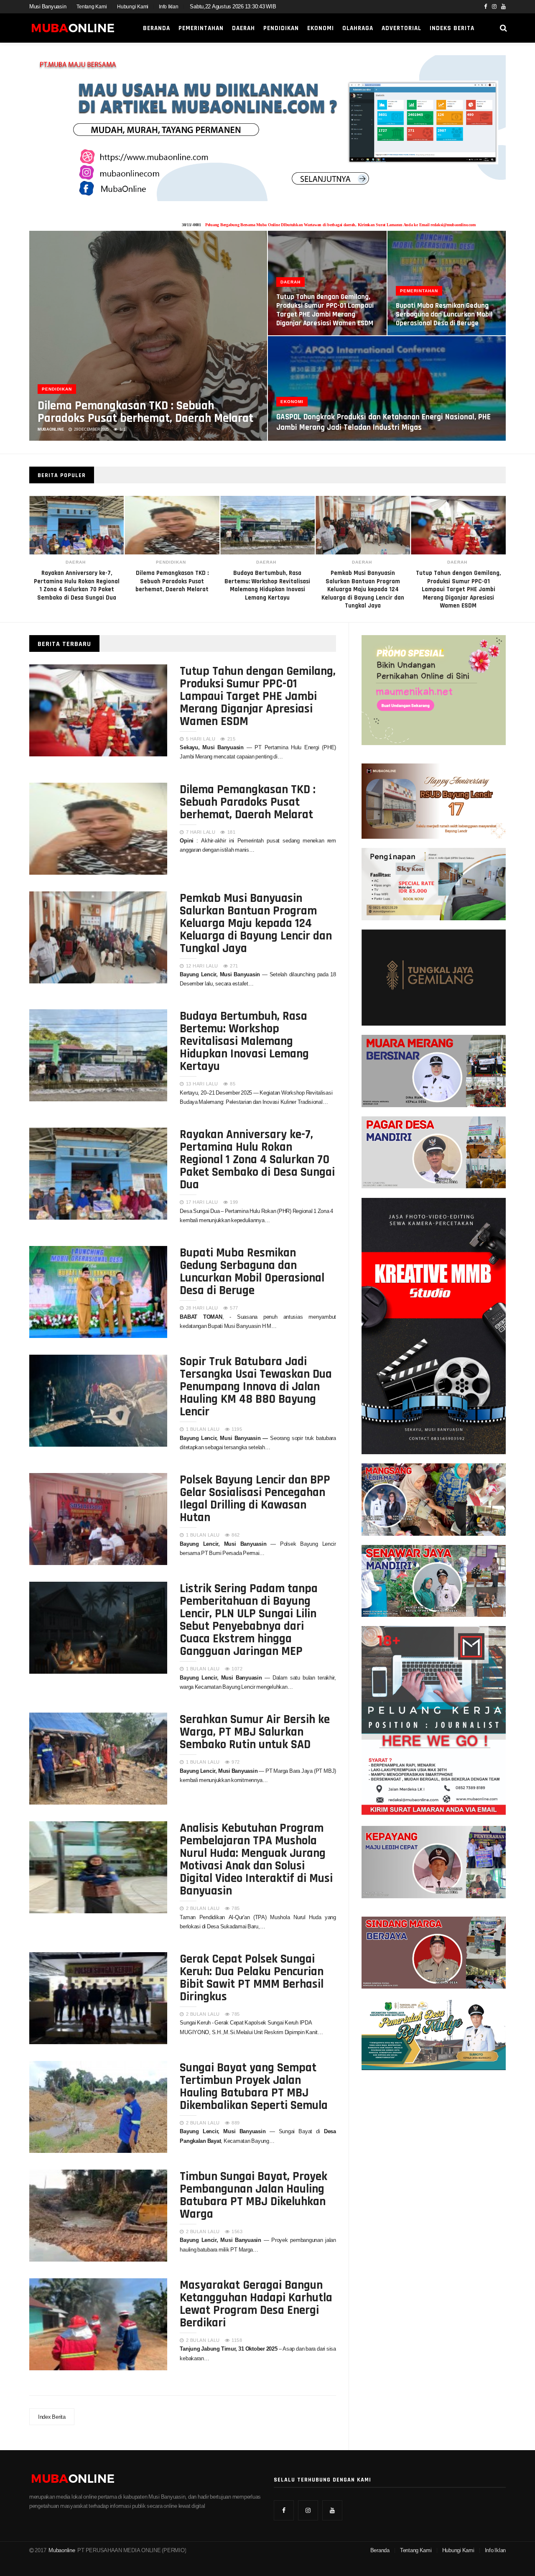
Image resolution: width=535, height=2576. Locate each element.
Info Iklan (168, 7)
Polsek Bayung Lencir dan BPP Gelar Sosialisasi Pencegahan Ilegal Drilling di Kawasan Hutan (255, 1498)
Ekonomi (321, 28)
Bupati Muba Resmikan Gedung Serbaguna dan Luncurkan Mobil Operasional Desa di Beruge (444, 314)
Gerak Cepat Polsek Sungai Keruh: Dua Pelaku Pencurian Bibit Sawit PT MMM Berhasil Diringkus (252, 1977)
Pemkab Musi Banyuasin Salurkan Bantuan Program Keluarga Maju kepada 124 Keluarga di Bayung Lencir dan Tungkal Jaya (267, 589)
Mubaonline (62, 2550)
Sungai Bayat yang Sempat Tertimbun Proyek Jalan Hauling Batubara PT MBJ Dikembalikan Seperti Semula (254, 2086)
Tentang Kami (92, 7)
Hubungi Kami (133, 7)
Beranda (157, 28)
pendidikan (76, 562)
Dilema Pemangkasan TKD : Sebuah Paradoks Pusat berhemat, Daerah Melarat (145, 411)
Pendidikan (281, 28)
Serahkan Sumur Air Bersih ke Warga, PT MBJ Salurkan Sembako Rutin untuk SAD (255, 1731)
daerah (171, 562)
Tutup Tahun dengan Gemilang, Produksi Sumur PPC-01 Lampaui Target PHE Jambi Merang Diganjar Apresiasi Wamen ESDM (363, 589)
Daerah (243, 28)
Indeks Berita (452, 28)
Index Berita (52, 2417)
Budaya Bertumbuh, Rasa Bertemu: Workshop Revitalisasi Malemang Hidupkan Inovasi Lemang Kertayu (244, 1040)
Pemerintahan (201, 28)
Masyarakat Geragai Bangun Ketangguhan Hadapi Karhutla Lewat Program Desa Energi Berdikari (256, 2303)
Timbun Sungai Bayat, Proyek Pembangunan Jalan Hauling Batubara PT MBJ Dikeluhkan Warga (253, 2194)
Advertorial (401, 28)
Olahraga (358, 28)
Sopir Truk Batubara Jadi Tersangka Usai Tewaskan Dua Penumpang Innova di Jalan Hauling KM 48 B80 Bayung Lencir (256, 1386)
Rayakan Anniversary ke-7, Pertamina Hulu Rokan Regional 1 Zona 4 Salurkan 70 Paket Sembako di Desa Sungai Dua (257, 1159)
